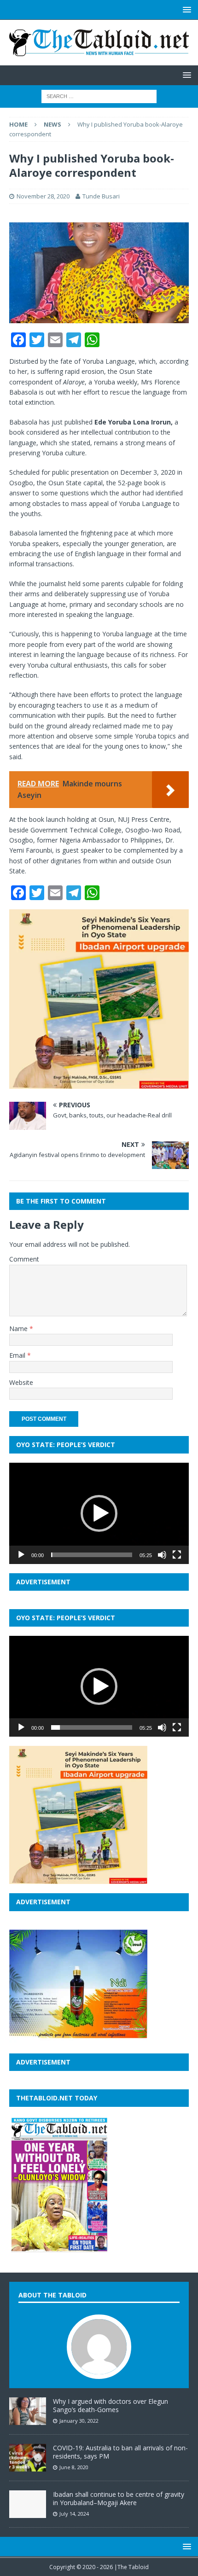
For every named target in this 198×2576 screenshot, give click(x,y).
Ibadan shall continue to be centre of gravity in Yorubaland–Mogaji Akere (119, 2498)
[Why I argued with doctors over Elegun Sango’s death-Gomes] (28, 2420)
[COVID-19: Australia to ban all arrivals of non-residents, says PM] (28, 2466)
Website (21, 1382)
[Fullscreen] (177, 1555)
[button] (99, 1513)
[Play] (21, 1555)
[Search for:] (99, 96)
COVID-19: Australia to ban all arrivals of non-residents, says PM (120, 2452)
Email (18, 1355)
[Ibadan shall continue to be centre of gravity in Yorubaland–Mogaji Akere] (28, 2513)
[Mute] (162, 1555)
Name (19, 1329)
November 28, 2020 (43, 196)
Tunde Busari (101, 196)
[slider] (92, 1555)
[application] (99, 1513)
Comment (24, 1259)
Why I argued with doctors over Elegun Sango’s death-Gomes (111, 2405)
